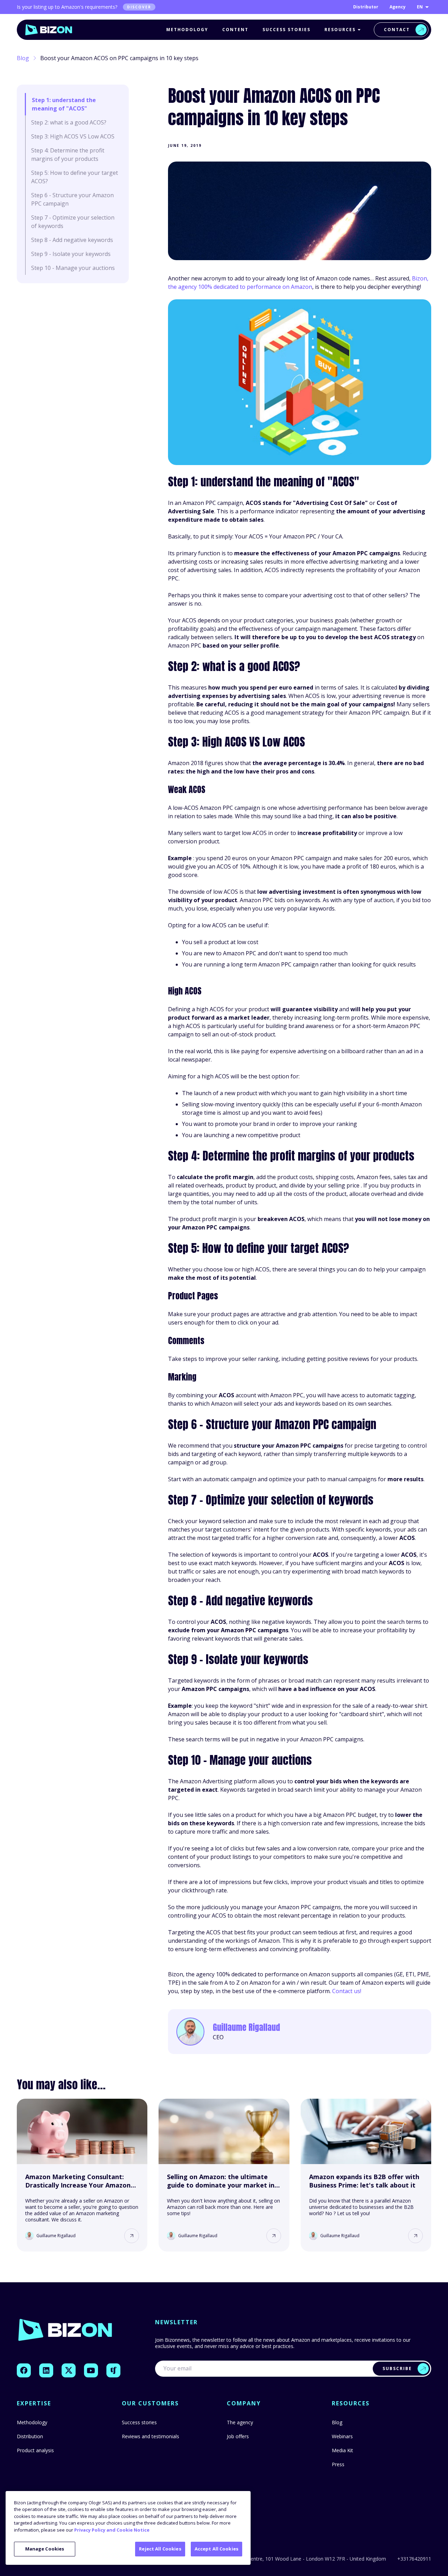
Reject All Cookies (160, 2549)
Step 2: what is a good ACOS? (69, 122)
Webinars (342, 2436)
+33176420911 (414, 2559)
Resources (340, 30)
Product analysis (35, 2450)
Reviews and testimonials (150, 2436)
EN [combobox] (420, 7)
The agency (240, 2422)
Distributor (366, 7)
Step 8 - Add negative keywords (72, 240)
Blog (23, 58)
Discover (139, 7)
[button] (132, 2236)
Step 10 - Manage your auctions (73, 268)
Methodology (187, 30)
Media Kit (342, 2450)
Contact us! (347, 1991)
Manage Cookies (45, 2549)
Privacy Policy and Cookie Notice (112, 2530)
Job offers (238, 2436)
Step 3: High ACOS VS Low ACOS (73, 136)
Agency (398, 7)
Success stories (286, 30)
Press (338, 2464)
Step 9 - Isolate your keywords (71, 254)
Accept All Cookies (216, 2549)
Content (235, 30)
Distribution (30, 2436)
